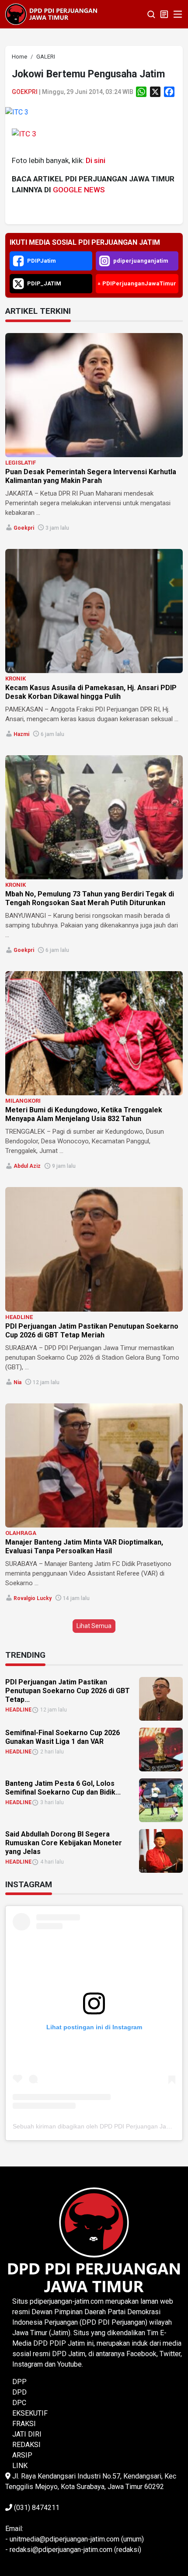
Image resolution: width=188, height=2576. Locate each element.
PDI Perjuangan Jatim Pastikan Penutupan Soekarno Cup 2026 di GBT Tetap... (68, 1691)
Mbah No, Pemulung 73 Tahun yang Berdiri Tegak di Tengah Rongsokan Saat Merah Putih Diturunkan (90, 898)
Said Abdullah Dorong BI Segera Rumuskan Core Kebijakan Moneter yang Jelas (64, 1843)
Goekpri (25, 92)
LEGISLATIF (21, 463)
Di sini (96, 160)
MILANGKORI (23, 1101)
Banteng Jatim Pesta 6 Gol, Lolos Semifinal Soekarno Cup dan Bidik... (63, 1788)
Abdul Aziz (27, 1166)
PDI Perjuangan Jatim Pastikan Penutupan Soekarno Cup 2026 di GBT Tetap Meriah (92, 1331)
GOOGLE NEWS (79, 190)
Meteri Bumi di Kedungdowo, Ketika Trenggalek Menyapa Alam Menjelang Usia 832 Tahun (84, 1114)
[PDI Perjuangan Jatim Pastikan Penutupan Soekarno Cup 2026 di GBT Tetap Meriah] (94, 1249)
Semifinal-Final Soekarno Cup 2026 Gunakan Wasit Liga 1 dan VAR (63, 1737)
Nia (17, 1382)
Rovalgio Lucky (33, 1598)
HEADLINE (19, 1317)
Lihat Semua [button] (94, 1626)
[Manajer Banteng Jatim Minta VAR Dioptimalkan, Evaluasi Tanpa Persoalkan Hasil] (94, 1465)
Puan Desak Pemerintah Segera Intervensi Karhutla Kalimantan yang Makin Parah (91, 476)
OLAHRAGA (21, 1533)
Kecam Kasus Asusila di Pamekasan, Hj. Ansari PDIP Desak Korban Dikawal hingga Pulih (91, 692)
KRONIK (16, 679)
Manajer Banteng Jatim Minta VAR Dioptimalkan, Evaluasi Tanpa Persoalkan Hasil (84, 1547)
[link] (17, 112)
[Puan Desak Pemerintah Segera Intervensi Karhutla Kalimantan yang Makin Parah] (94, 395)
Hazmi (21, 734)
